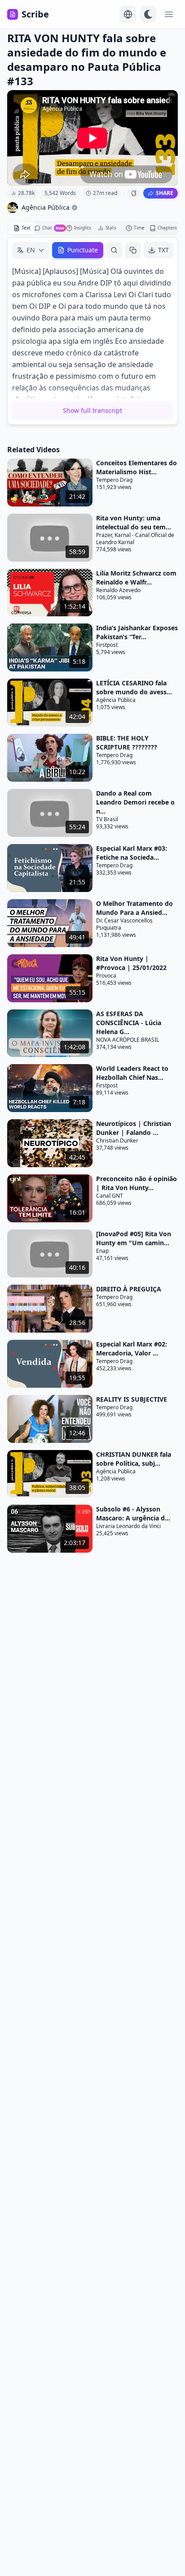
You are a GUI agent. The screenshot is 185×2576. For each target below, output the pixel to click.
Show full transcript (92, 410)
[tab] (22, 228)
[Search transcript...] (114, 250)
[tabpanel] (92, 331)
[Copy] (133, 250)
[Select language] (128, 14)
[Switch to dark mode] (148, 14)
